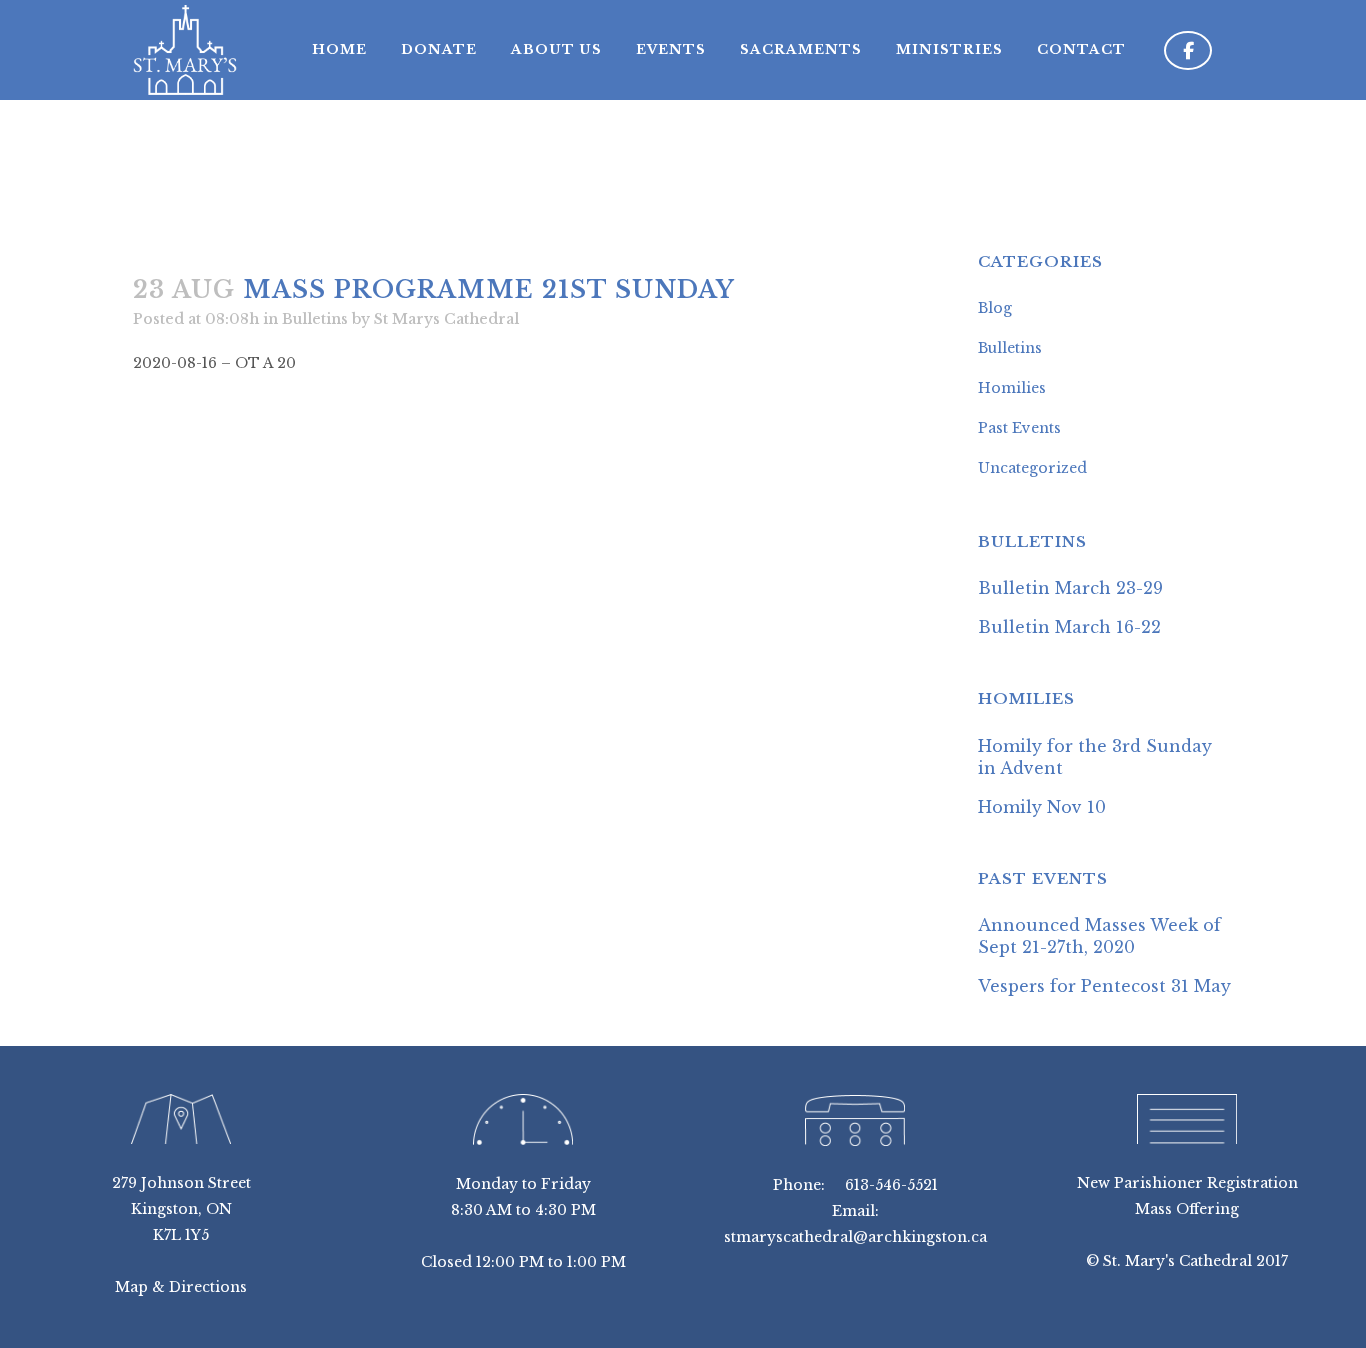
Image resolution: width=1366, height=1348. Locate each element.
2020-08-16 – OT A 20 (214, 363)
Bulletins (315, 319)
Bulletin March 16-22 (1069, 627)
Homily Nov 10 (1042, 807)
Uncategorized (1032, 468)
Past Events (1019, 428)
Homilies (1012, 388)
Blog (995, 308)
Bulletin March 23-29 (1070, 588)
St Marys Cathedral (446, 319)
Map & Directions (181, 1287)
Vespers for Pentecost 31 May (1104, 986)
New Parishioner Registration (1187, 1183)
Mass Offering (1187, 1209)
